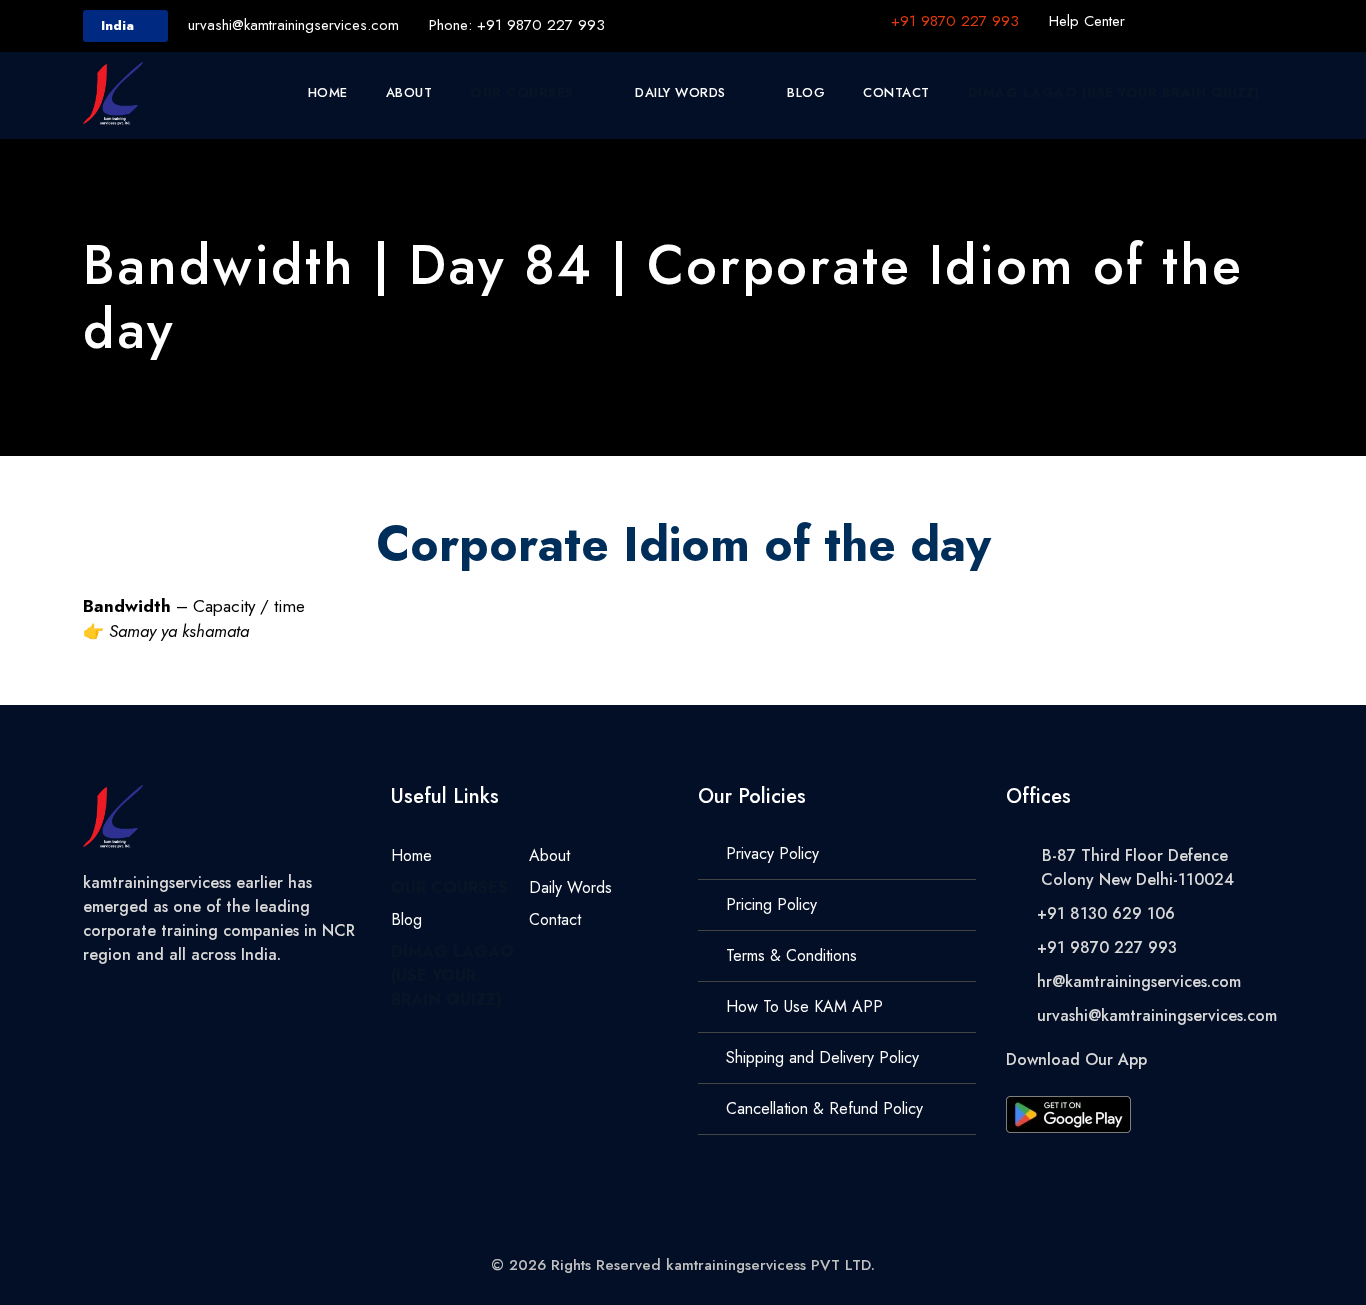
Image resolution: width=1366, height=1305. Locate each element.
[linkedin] (1203, 21)
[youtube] (1240, 21)
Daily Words (680, 92)
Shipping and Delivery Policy (822, 1057)
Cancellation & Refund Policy (824, 1108)
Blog (806, 92)
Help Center (1087, 21)
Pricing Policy (771, 904)
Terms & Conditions (791, 955)
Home (328, 92)
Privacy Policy (772, 853)
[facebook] (1166, 21)
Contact (896, 92)
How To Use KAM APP (804, 1006)
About (409, 92)
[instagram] (1277, 21)
